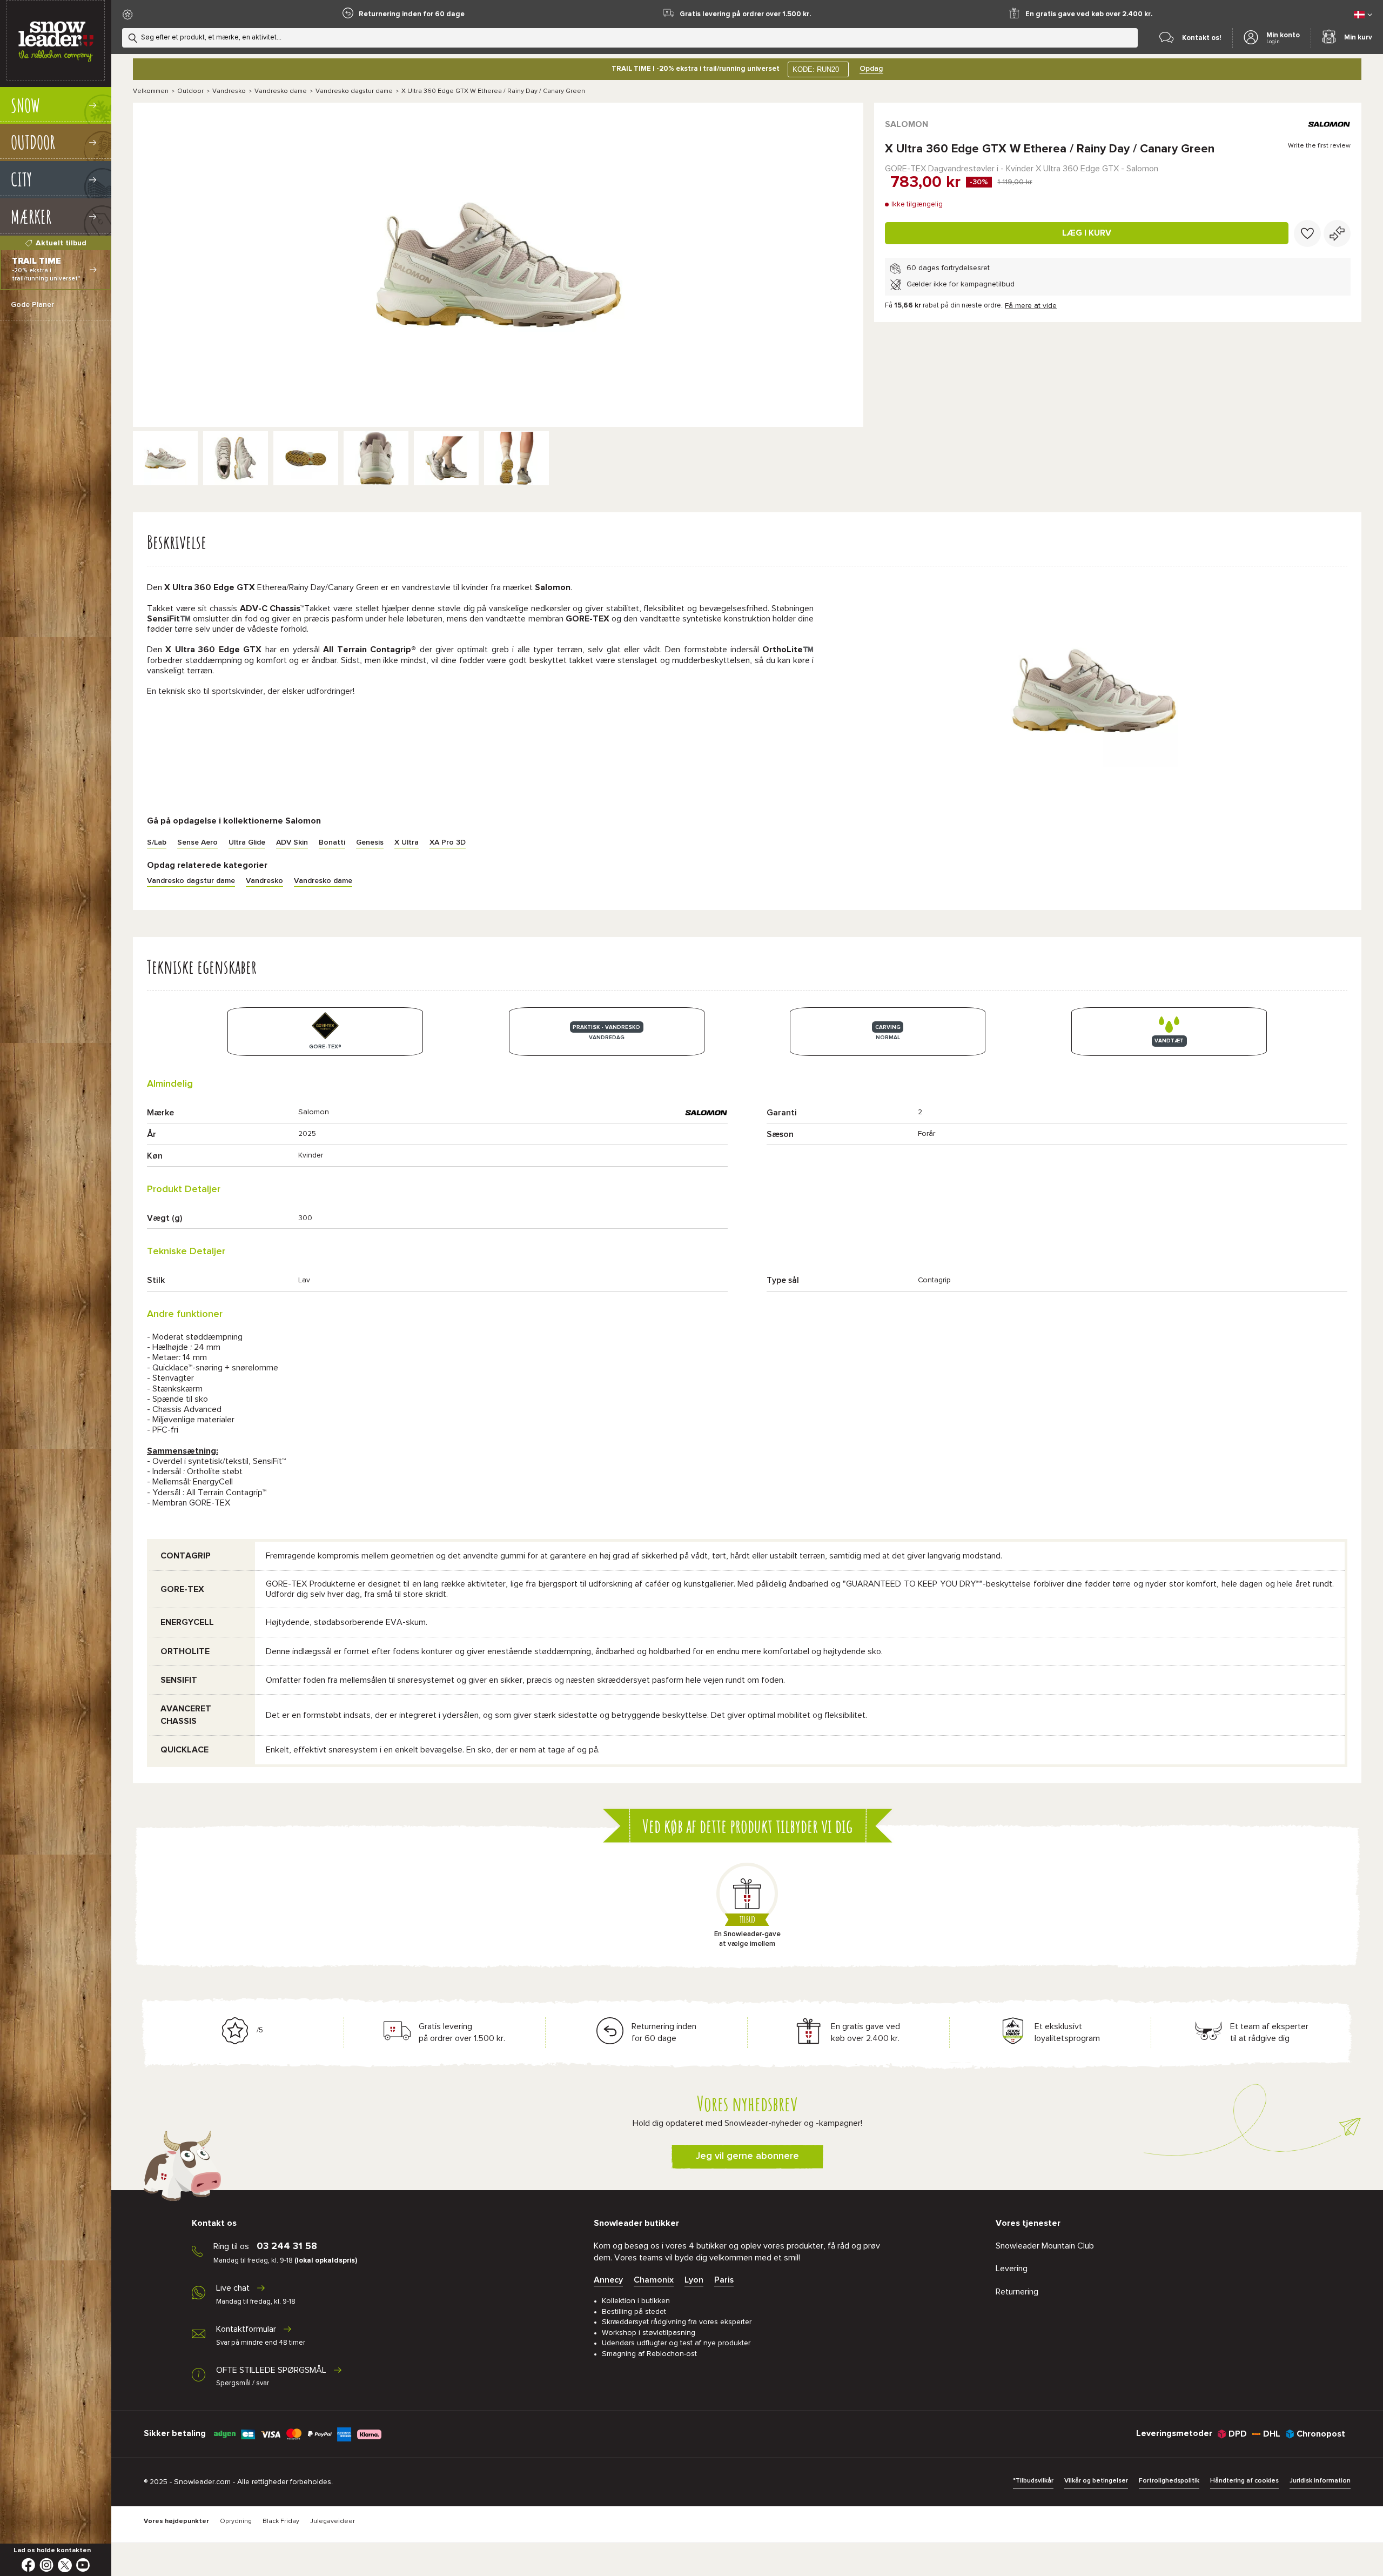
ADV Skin (292, 842)
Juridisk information (1320, 2481)
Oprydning (236, 2521)
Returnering (1017, 2292)
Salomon (907, 124)
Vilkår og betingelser (1096, 2481)
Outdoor (190, 91)
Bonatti (332, 842)
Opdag (871, 69)
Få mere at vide (1031, 306)
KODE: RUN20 (816, 69)
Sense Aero (197, 842)
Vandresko (229, 91)
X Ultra (407, 842)
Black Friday (281, 2521)
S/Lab (157, 842)
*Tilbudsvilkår (1033, 2481)
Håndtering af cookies (1244, 2481)
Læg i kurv (1087, 233)
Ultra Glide (247, 842)
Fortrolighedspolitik (1169, 2481)
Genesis (370, 842)
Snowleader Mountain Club (1045, 2246)
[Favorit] (1307, 233)
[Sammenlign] (1337, 233)
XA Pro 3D (448, 842)
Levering (1012, 2269)
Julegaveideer (333, 2521)
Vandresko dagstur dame (354, 91)
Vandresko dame (281, 91)
